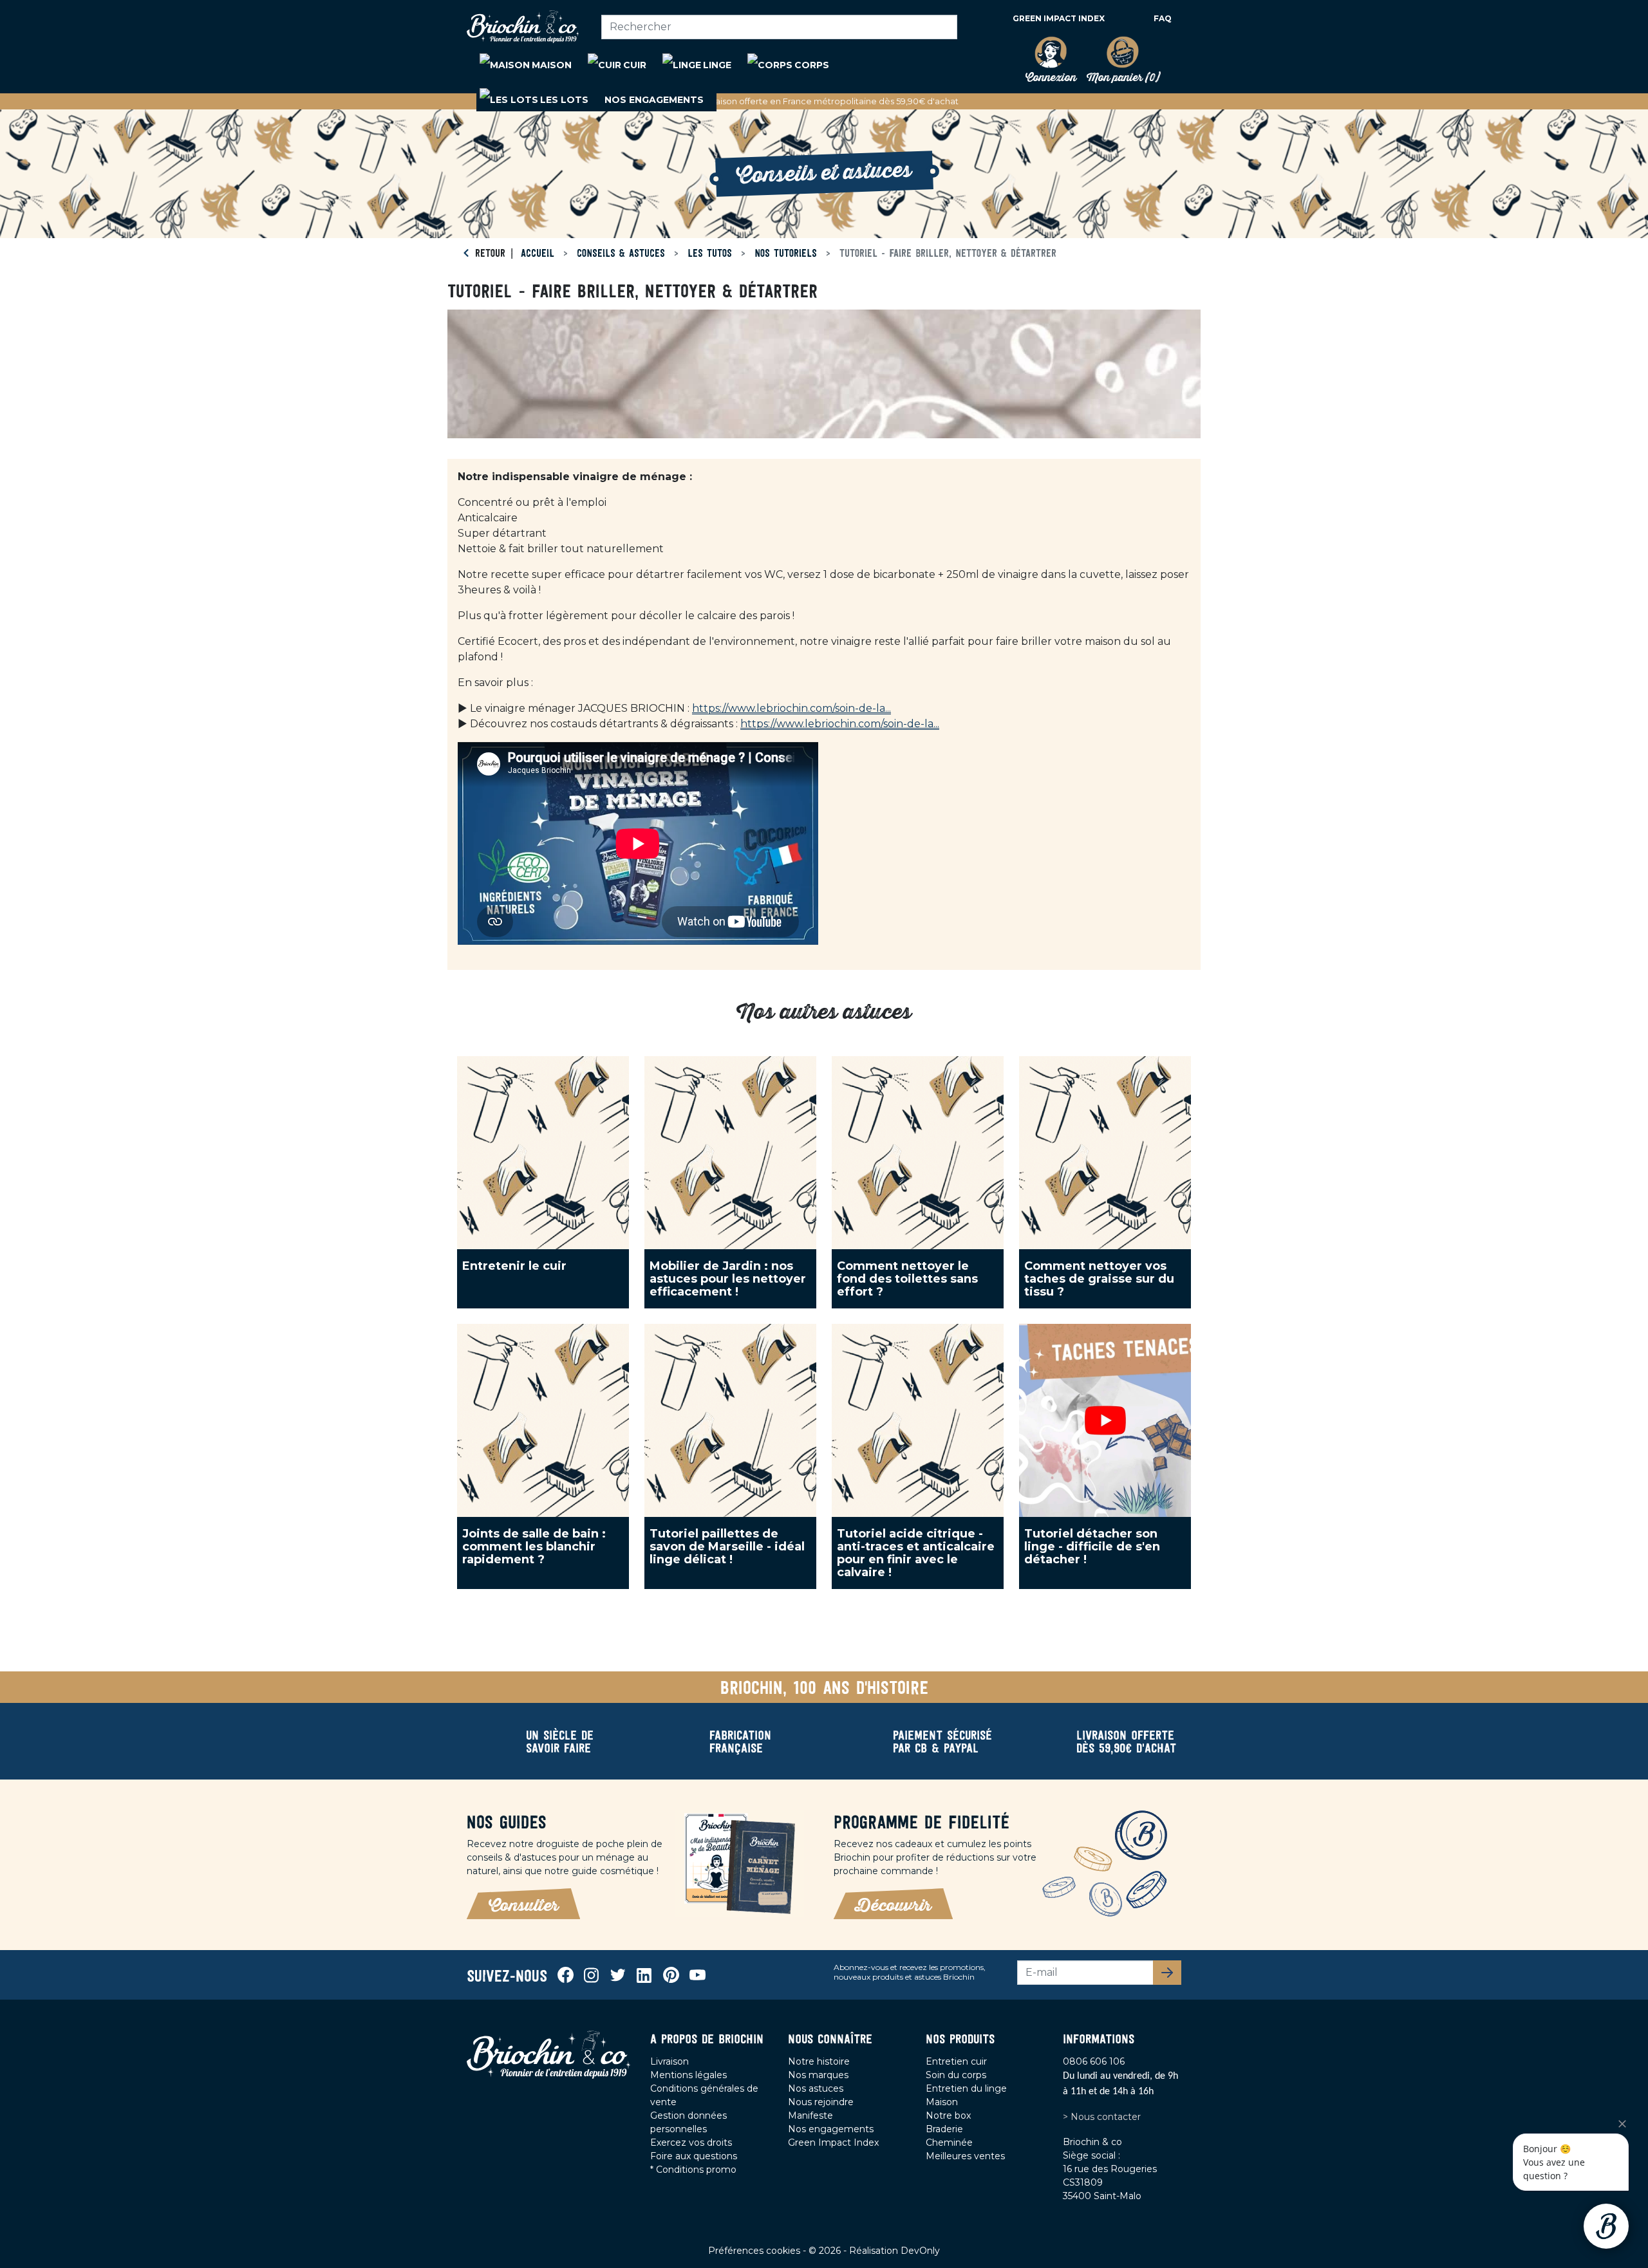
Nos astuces (816, 2088)
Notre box (948, 2115)
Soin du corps (956, 2075)
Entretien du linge (966, 2088)
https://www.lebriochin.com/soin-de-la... (791, 708)
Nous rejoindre (821, 2102)
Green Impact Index (1059, 18)
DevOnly (920, 2251)
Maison (942, 2102)
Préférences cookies (755, 2251)
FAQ (1163, 18)
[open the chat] (1606, 2226)
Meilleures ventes (965, 2156)
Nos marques (818, 2075)
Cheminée (949, 2143)
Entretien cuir (956, 2061)
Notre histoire (819, 2061)
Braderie (944, 2129)
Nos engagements (831, 2129)
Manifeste (810, 2115)
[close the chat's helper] (1622, 2124)
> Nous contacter (1102, 2117)
